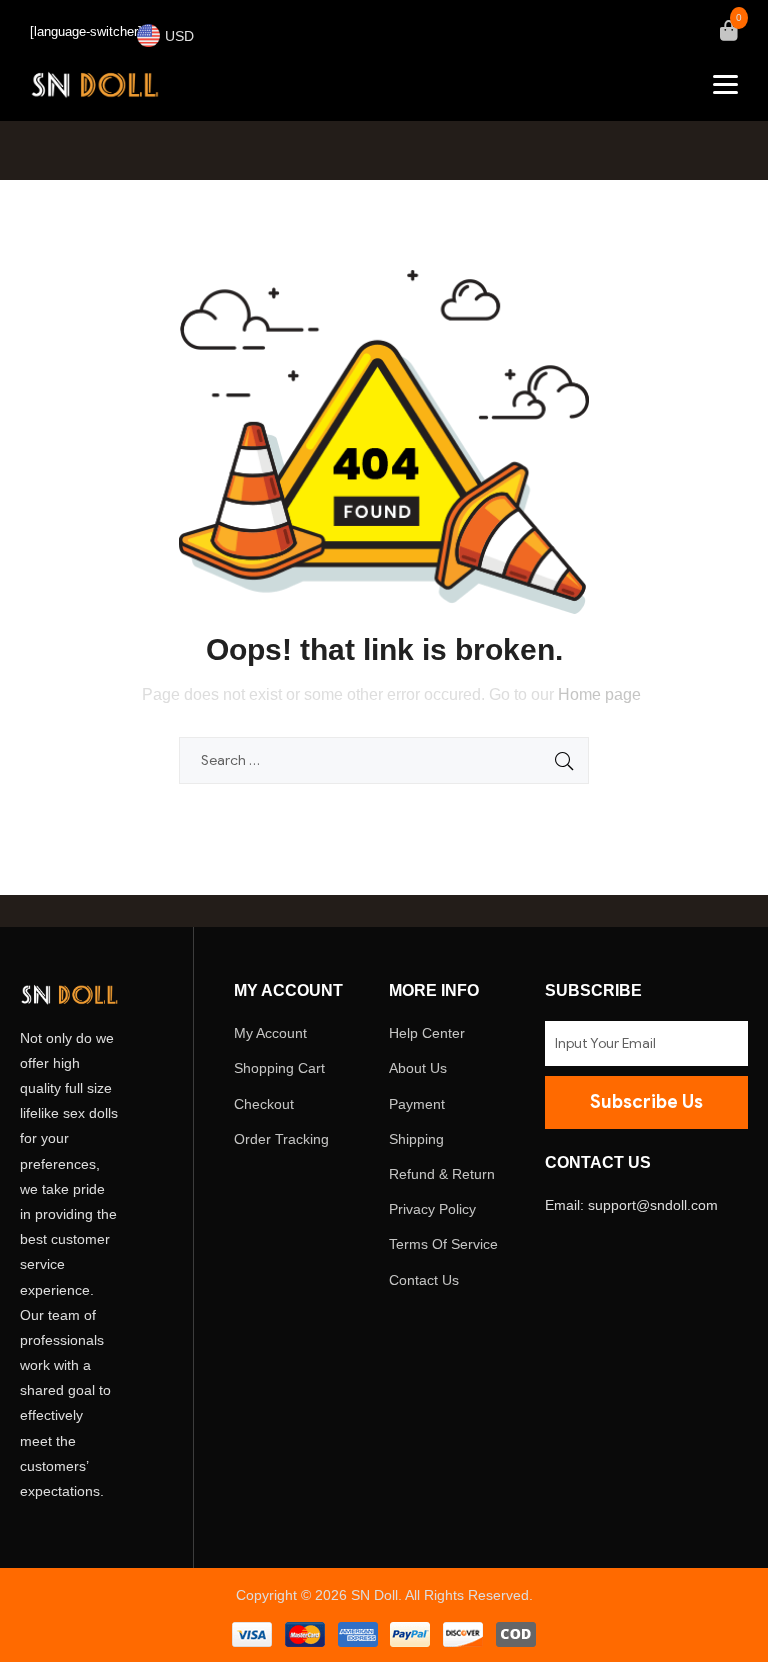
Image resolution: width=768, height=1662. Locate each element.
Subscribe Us (646, 1102)
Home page (599, 694)
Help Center (427, 1033)
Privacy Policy (432, 1209)
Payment (417, 1104)
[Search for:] (384, 760)
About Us (418, 1068)
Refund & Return (442, 1174)
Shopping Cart (279, 1068)
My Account (270, 1033)
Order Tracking (281, 1139)
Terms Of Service (443, 1244)
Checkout (264, 1104)
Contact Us (424, 1280)
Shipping (416, 1139)
